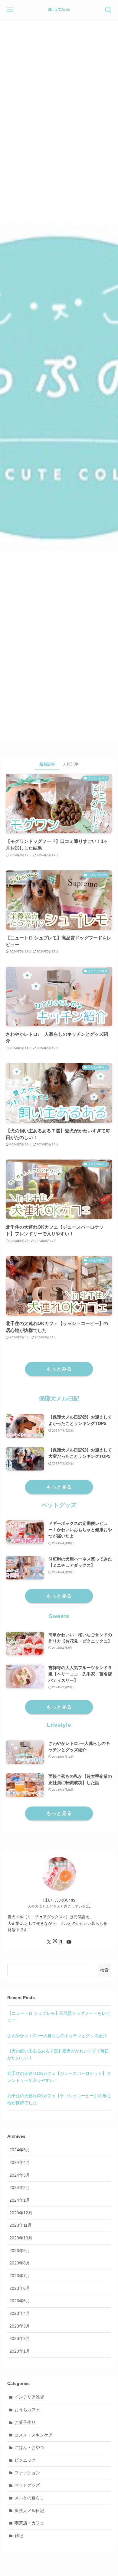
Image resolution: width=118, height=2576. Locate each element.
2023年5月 (20, 2301)
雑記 (19, 2536)
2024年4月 (20, 2162)
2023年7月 (20, 2276)
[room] (61, 1942)
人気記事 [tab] (71, 764)
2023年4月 (20, 2313)
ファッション (27, 2473)
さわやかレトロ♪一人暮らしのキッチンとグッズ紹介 (57, 2036)
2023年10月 (21, 2238)
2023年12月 (21, 2213)
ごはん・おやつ (29, 2447)
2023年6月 (20, 2288)
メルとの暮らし (29, 2498)
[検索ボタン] (108, 10)
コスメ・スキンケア (34, 2435)
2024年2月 (20, 2187)
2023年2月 (20, 2338)
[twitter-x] (49, 1942)
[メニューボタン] (10, 10)
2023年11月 (21, 2225)
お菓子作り (25, 2422)
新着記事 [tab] (47, 764)
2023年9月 (20, 2251)
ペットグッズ (27, 2485)
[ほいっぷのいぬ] (59, 10)
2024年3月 (20, 2175)
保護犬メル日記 (29, 2510)
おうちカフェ (27, 2410)
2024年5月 (20, 2150)
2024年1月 (20, 2200)
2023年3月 (20, 2326)
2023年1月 (20, 2351)
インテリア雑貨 (29, 2397)
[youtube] (69, 1942)
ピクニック (25, 2460)
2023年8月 (20, 2263)
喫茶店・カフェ (29, 2523)
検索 (104, 1970)
